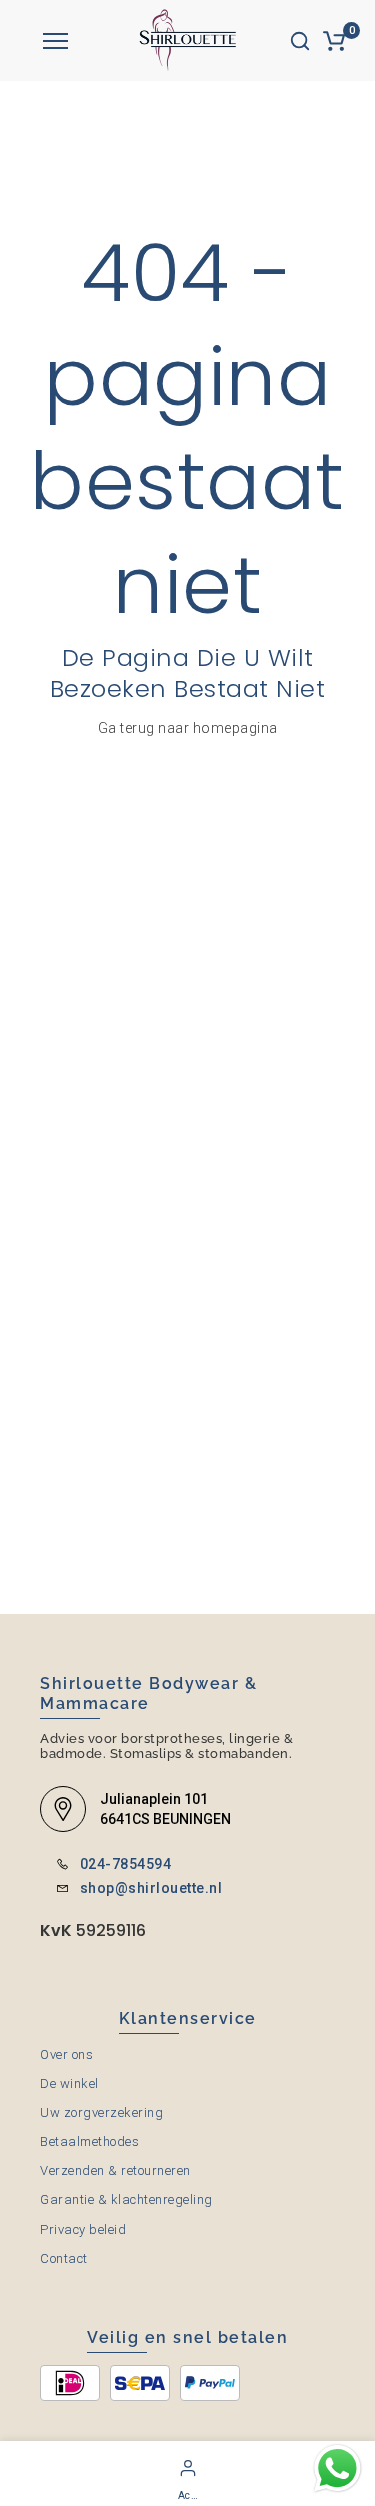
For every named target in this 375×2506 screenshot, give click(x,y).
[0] (334, 41)
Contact (64, 2258)
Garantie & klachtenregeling (126, 2199)
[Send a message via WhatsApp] (337, 2468)
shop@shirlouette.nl (151, 1888)
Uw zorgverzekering (101, 2112)
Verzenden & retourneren (115, 2170)
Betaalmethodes (89, 2141)
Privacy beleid (83, 2229)
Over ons (66, 2054)
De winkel (69, 2083)
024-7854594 (126, 1864)
